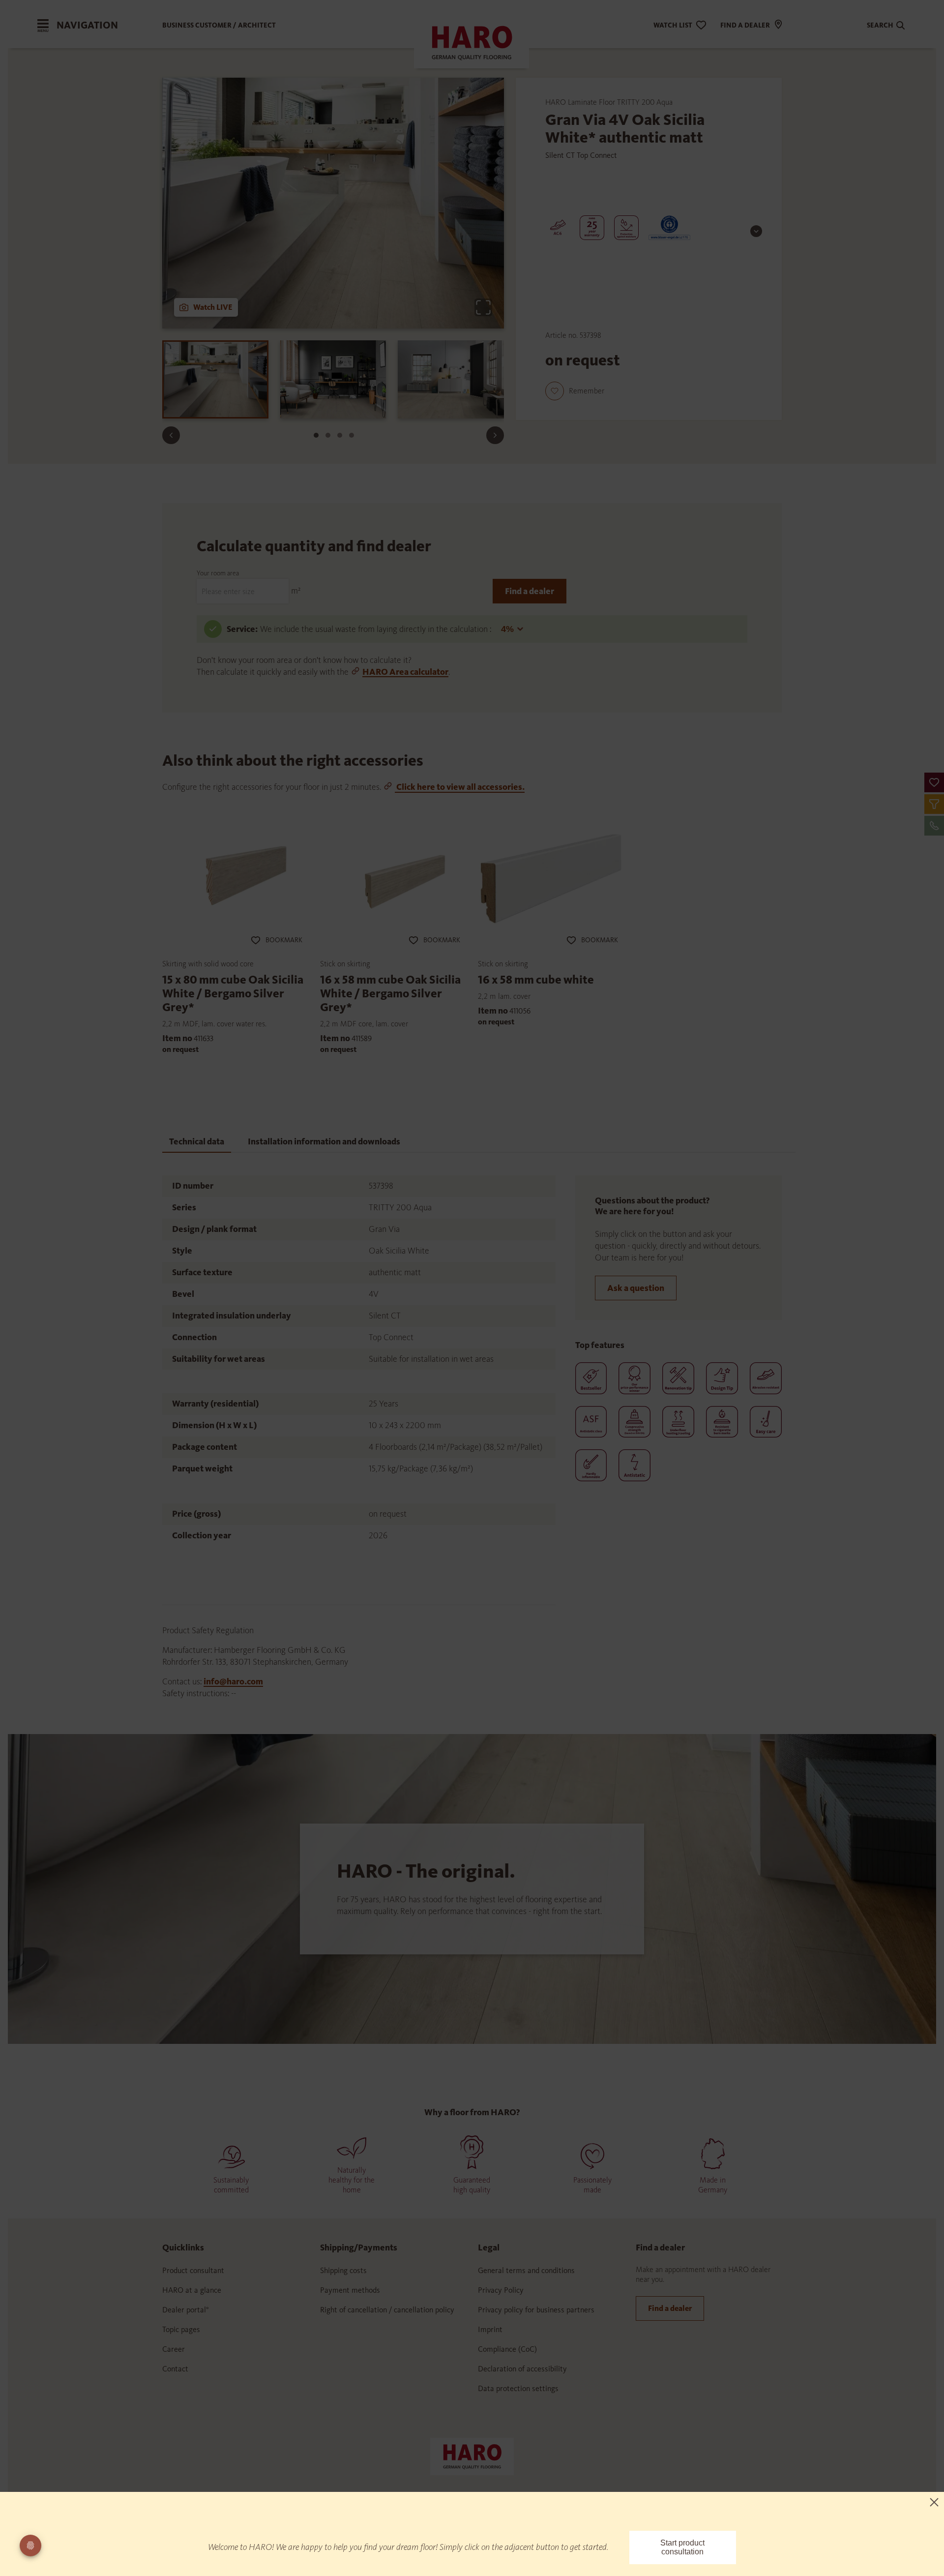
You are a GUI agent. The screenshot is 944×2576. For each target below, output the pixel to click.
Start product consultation (682, 2547)
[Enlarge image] (483, 307)
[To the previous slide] (171, 435)
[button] (934, 782)
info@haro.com (233, 1681)
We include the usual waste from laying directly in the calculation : (377, 629)
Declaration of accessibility (522, 2369)
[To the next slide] (495, 435)
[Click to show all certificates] (756, 231)
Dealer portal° (186, 2310)
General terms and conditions (526, 2270)
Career (174, 2349)
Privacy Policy (501, 2290)
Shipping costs (343, 2270)
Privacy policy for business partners (536, 2310)
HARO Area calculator (405, 672)
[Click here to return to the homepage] (472, 2456)
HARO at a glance (192, 2290)
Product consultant (193, 2270)
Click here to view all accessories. (460, 787)
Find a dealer (530, 591)
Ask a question (636, 1288)
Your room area (218, 573)
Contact (175, 2369)
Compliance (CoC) (507, 2349)
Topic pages (181, 2329)
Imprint (490, 2329)
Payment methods (350, 2290)
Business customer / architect (219, 25)
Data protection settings (518, 2388)
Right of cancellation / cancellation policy (387, 2310)
